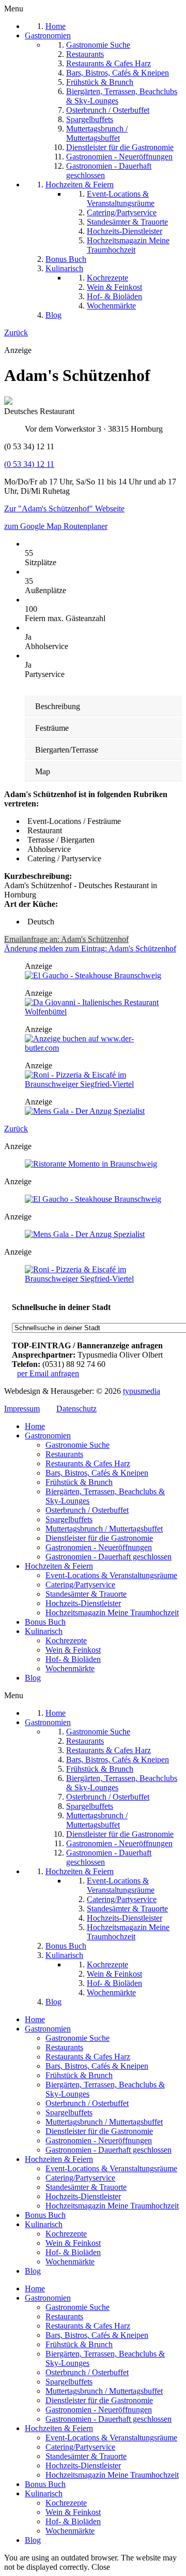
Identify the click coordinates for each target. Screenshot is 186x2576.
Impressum (22, 1409)
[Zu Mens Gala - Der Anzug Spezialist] (85, 1111)
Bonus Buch (45, 1622)
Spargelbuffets (69, 1519)
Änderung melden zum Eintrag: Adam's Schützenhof (90, 948)
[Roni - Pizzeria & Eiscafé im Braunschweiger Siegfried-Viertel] (93, 1084)
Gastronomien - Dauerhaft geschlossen (109, 1557)
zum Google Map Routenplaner (56, 526)
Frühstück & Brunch (79, 1482)
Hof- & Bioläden (73, 1659)
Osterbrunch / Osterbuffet (87, 1510)
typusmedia (142, 1391)
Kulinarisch (44, 1631)
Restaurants (64, 1454)
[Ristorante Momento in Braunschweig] (91, 1164)
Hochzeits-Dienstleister (83, 1603)
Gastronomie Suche (78, 1445)
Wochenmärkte (70, 1668)
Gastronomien (48, 1436)
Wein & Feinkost (73, 1650)
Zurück (16, 333)
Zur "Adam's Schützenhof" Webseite (64, 509)
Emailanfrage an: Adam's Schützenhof (66, 939)
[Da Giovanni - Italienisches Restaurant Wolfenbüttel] (93, 1012)
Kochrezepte (66, 1640)
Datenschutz (76, 1409)
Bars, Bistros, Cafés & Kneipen (97, 1473)
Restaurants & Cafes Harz (88, 1463)
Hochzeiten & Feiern (59, 1566)
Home (35, 1426)
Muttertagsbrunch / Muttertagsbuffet (104, 1529)
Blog (33, 1678)
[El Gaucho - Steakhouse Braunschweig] (93, 975)
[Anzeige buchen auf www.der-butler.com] (93, 1048)
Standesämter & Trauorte (86, 1594)
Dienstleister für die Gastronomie (99, 1538)
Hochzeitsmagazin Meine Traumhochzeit (112, 1613)
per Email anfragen (48, 1373)
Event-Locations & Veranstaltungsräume (111, 1575)
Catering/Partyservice (80, 1585)
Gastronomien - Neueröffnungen (99, 1547)
